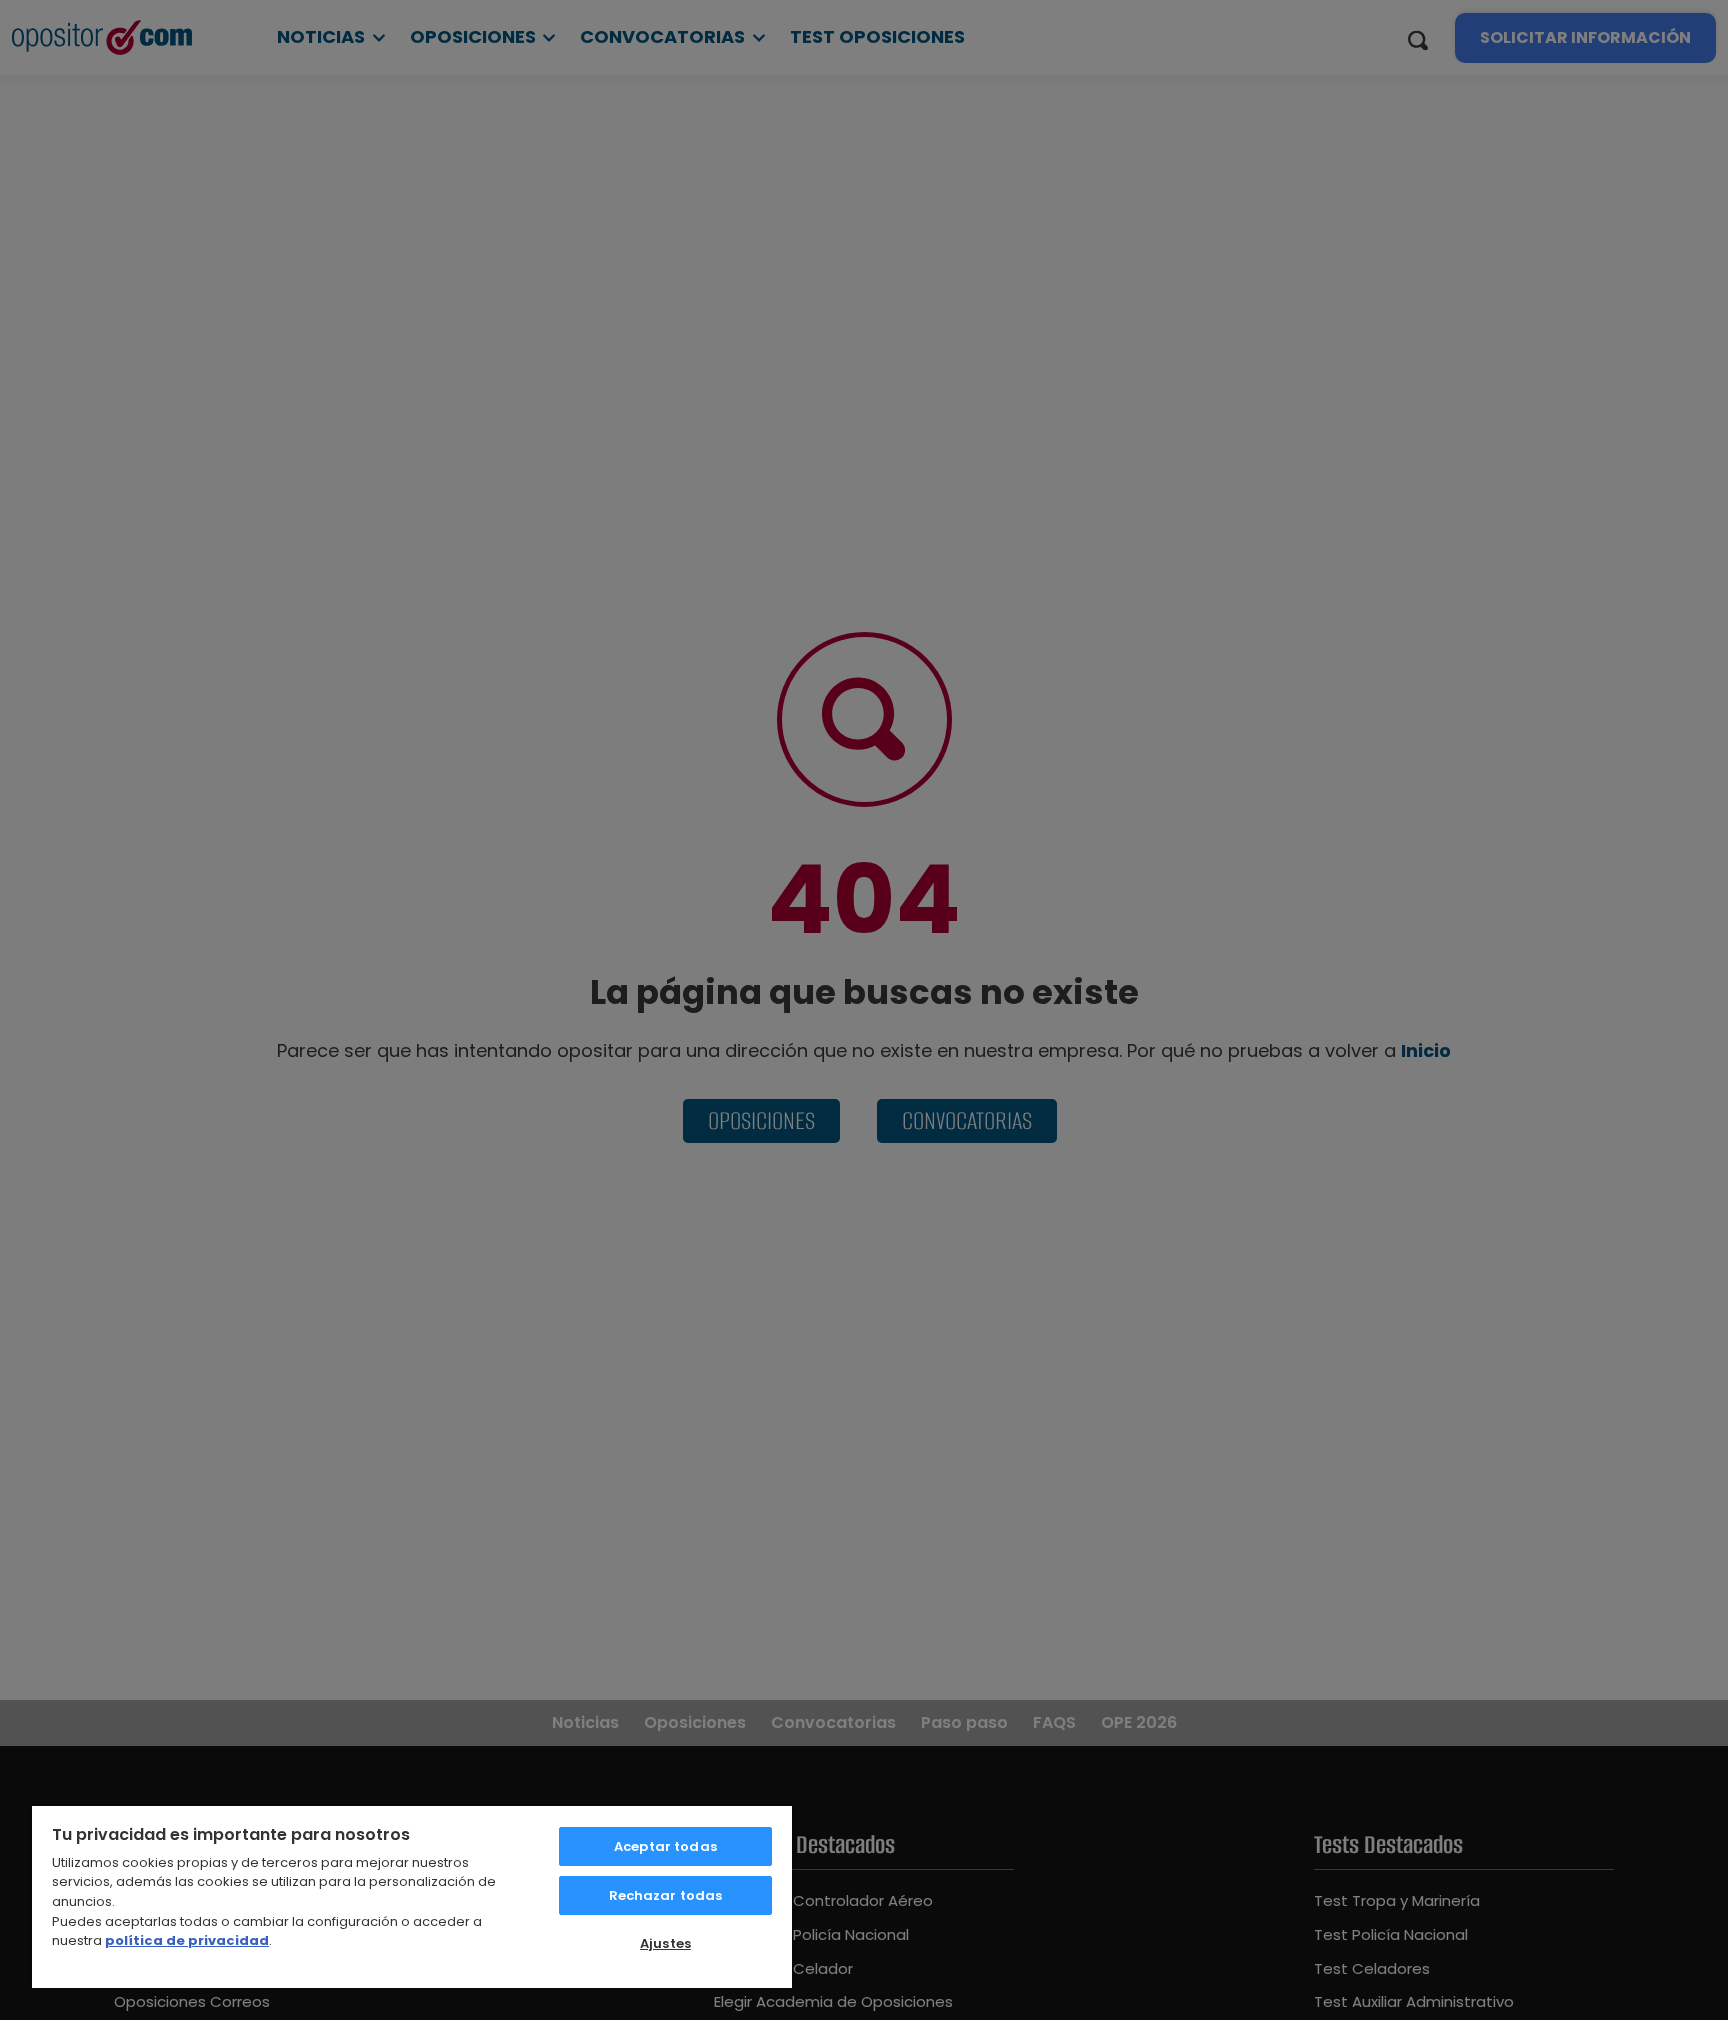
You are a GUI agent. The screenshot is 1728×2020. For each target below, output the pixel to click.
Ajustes (665, 1943)
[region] (412, 1896)
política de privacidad (187, 1940)
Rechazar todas (666, 1895)
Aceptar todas (665, 1846)
